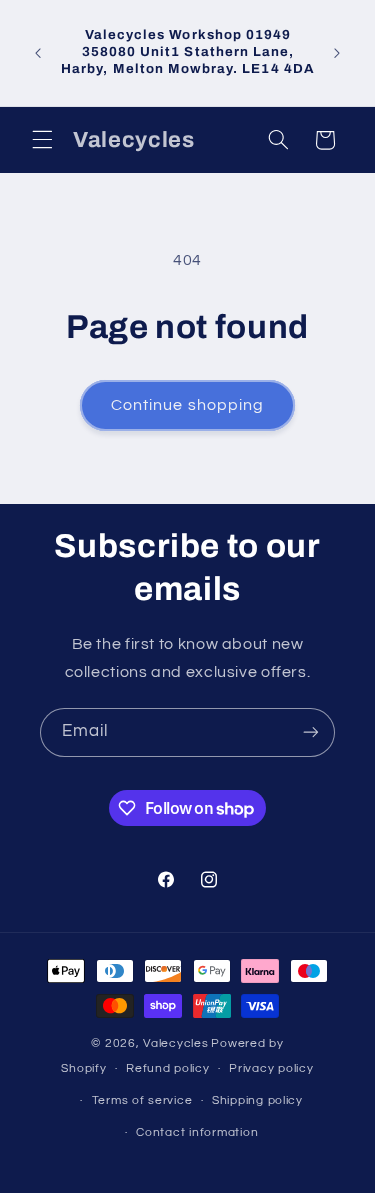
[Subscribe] (311, 732)
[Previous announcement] (38, 53)
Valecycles (175, 1043)
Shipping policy (257, 1100)
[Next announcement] (337, 53)
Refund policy (168, 1068)
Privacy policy (271, 1068)
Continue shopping (187, 405)
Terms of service (142, 1100)
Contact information (197, 1132)
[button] (42, 140)
